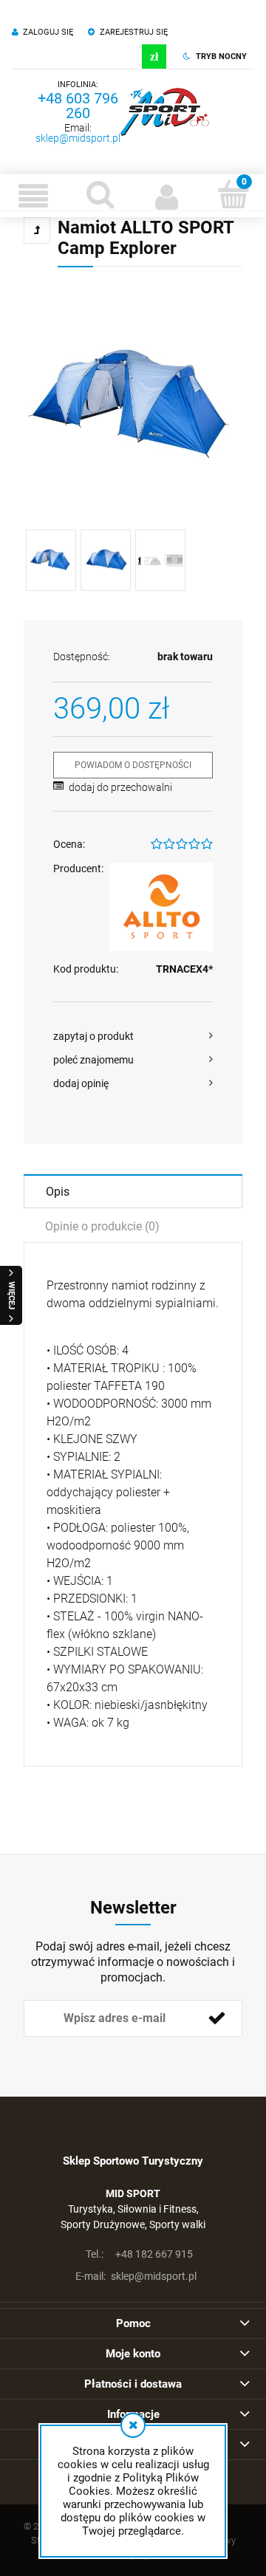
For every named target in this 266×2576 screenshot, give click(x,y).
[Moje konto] (166, 196)
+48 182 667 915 (139, 2254)
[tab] (133, 1191)
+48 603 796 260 (78, 106)
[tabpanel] (133, 1504)
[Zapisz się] (216, 2018)
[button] (33, 196)
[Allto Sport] (161, 907)
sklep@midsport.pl (78, 138)
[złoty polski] (154, 56)
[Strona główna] (165, 112)
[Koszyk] (233, 194)
